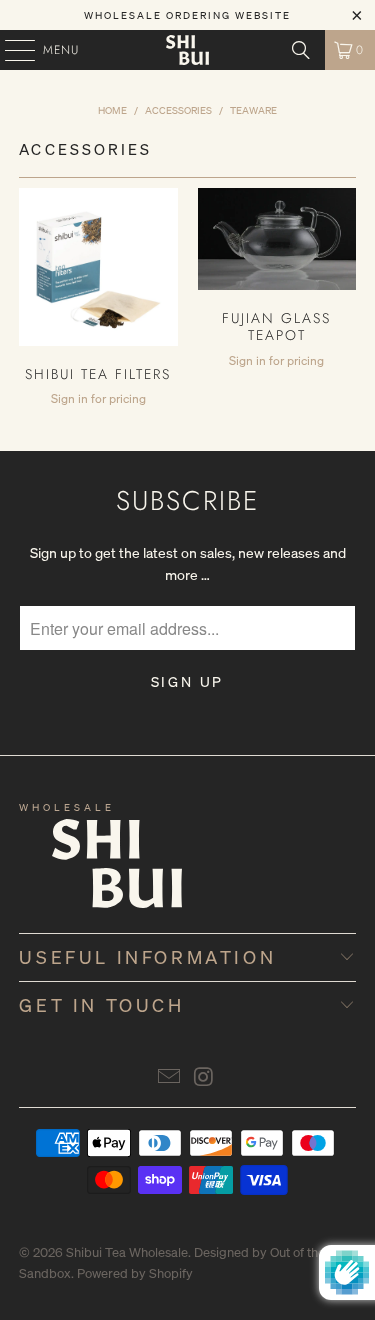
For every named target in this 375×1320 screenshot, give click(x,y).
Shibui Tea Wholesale (127, 1252)
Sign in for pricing (98, 398)
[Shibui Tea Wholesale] (188, 50)
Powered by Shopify (135, 1273)
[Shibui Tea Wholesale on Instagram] (204, 1077)
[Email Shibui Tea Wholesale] (169, 1077)
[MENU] (10, 50)
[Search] (301, 50)
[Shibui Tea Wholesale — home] (84, 876)
